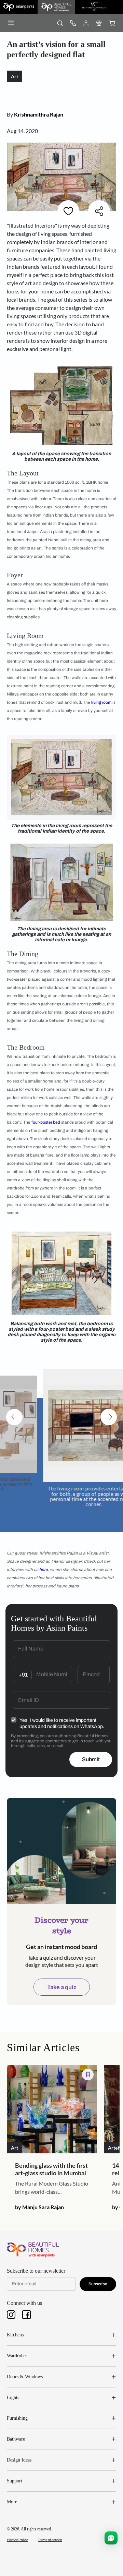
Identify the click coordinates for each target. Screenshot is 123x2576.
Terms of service (50, 2540)
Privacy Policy (17, 2540)
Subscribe (98, 2284)
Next (109, 1417)
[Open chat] (111, 2538)
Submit (91, 1759)
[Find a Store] (99, 23)
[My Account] (86, 23)
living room (101, 702)
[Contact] (73, 23)
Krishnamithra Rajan (39, 114)
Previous (14, 1417)
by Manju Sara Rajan (39, 2207)
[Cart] (112, 23)
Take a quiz (62, 1987)
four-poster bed (46, 1122)
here (44, 1570)
